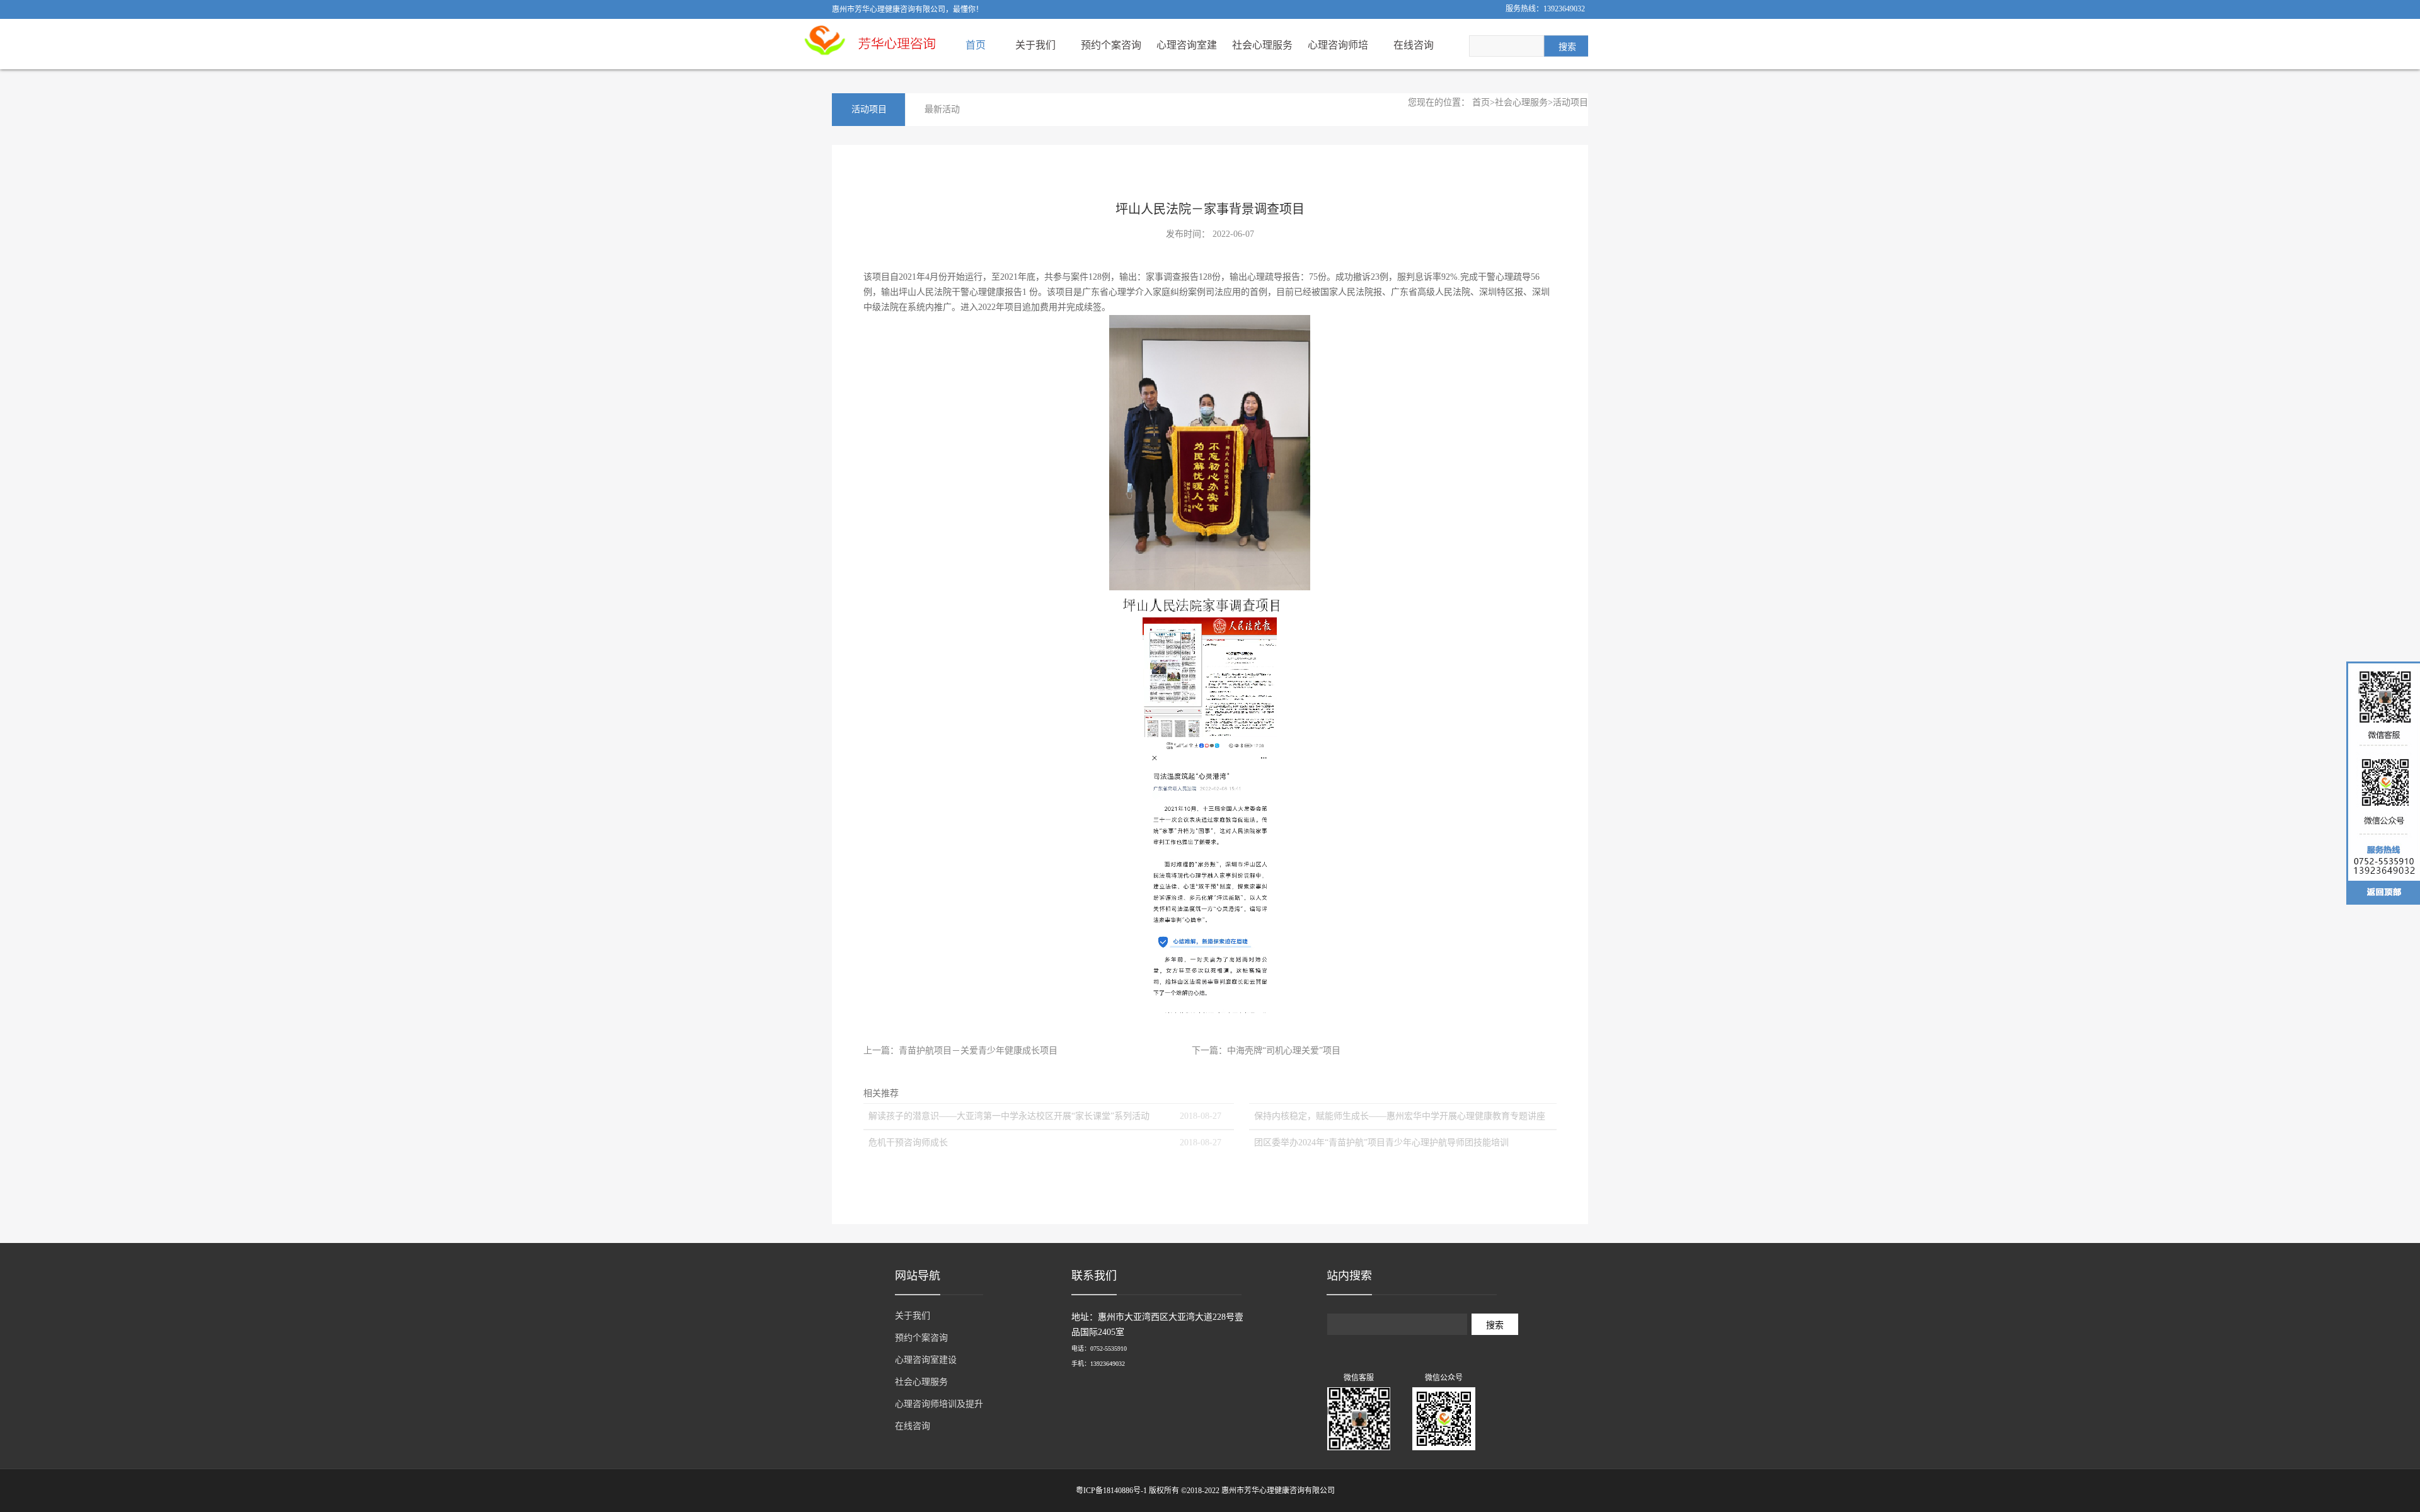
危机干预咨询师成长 (908, 1143)
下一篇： (1266, 1051)
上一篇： (960, 1051)
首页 (976, 45)
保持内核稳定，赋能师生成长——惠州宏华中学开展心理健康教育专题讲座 (1400, 1116)
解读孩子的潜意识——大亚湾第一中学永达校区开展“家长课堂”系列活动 (1009, 1116)
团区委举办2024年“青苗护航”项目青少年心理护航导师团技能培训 (1381, 1143)
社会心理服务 (1521, 102)
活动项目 (1570, 102)
